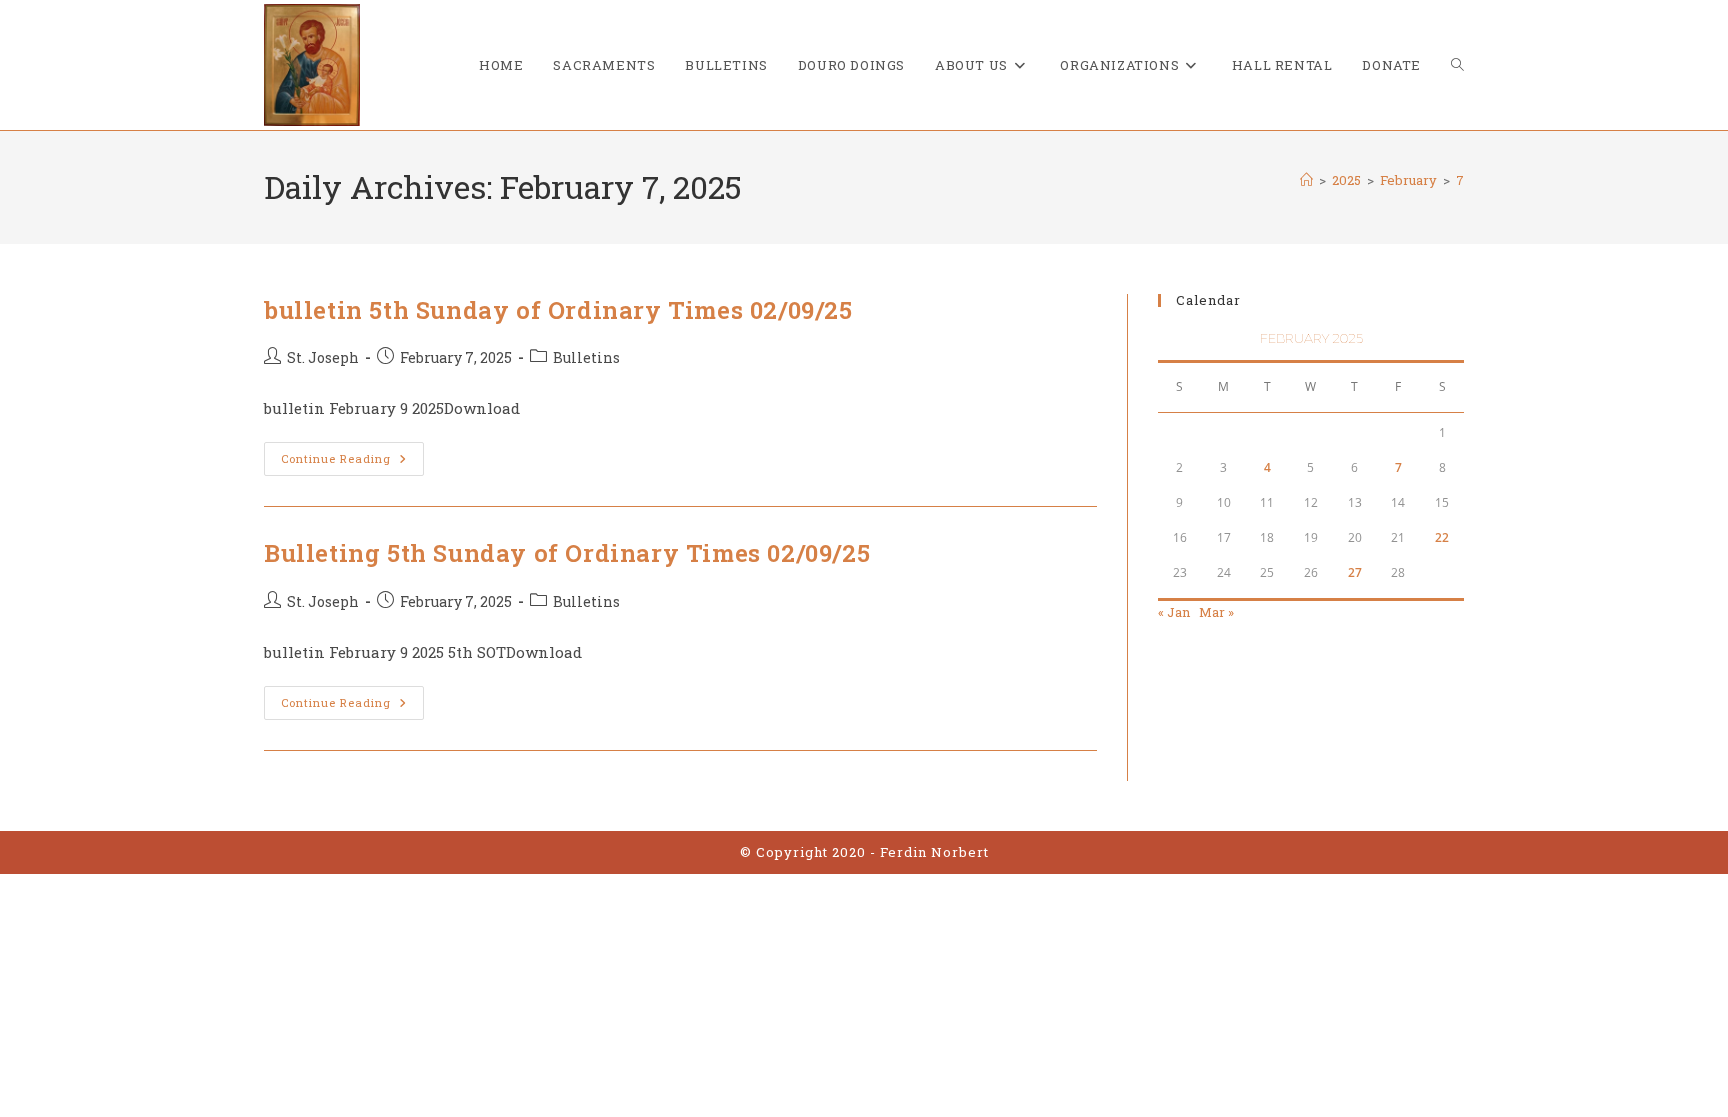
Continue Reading (352, 462)
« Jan (1174, 612)
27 (1355, 572)
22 (1442, 537)
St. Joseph (323, 357)
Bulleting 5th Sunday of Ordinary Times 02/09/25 (567, 553)
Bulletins (586, 357)
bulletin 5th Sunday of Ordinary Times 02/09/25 (558, 310)
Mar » (1216, 612)
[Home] (1306, 180)
